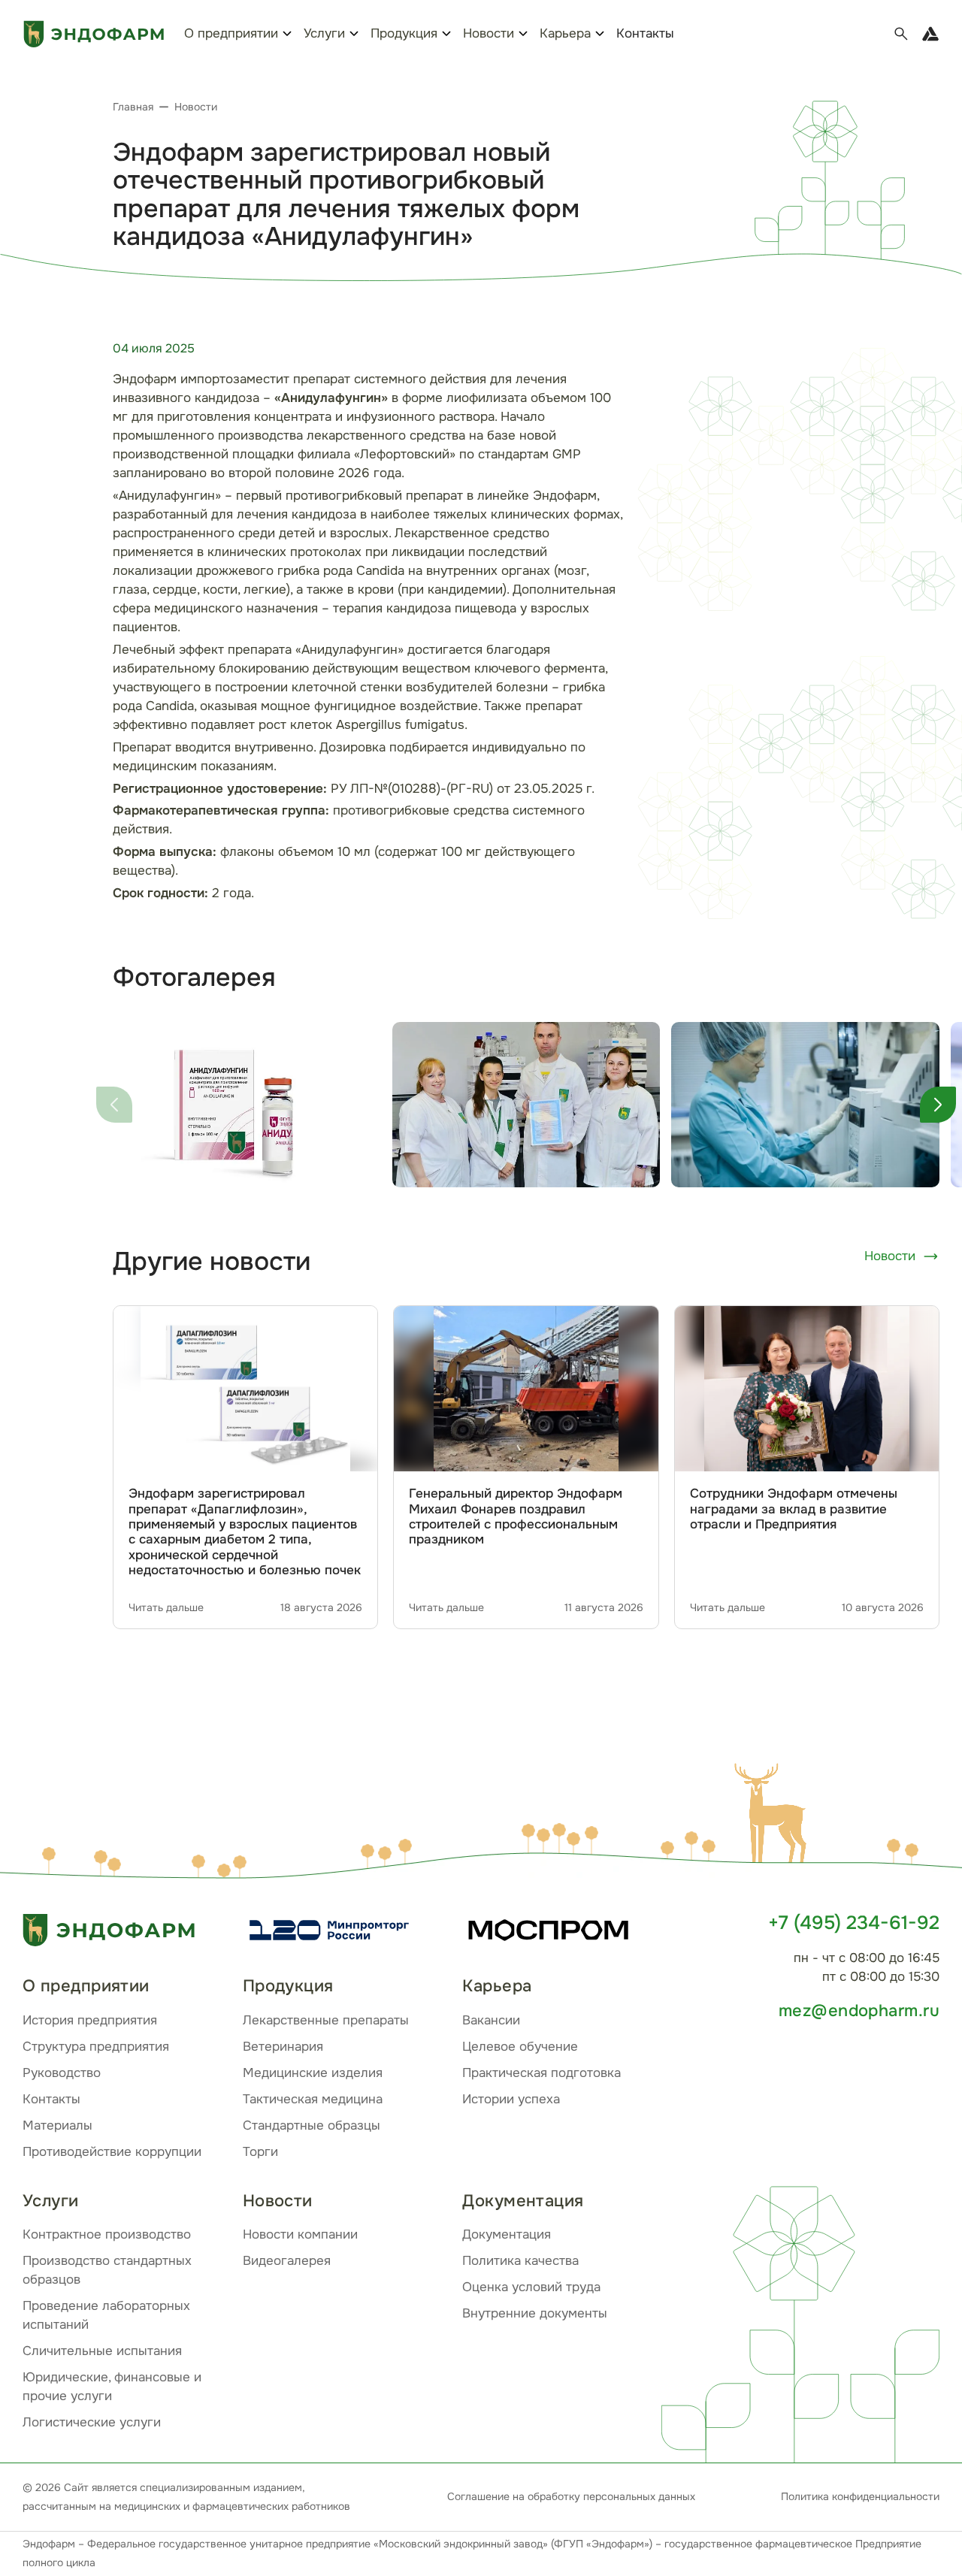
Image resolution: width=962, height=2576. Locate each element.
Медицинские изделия (313, 2073)
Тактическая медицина (313, 2099)
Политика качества (520, 2261)
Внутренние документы (535, 2313)
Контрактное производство (107, 2234)
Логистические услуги (92, 2422)
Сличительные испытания (102, 2351)
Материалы (57, 2126)
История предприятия (90, 2020)
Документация (507, 2234)
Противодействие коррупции (112, 2152)
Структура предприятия (96, 2047)
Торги (260, 2152)
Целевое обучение (520, 2047)
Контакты (645, 33)
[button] (774, 1816)
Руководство (62, 2073)
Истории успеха (511, 2099)
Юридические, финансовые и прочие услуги (112, 2387)
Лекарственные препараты (326, 2020)
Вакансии (491, 2020)
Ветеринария (283, 2047)
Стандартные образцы (312, 2126)
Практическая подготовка (542, 2073)
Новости (890, 1256)
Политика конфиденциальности (860, 2496)
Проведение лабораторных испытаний (106, 2315)
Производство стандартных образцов (107, 2270)
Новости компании (300, 2234)
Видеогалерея (287, 2261)
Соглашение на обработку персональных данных (571, 2496)
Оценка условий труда (531, 2287)
